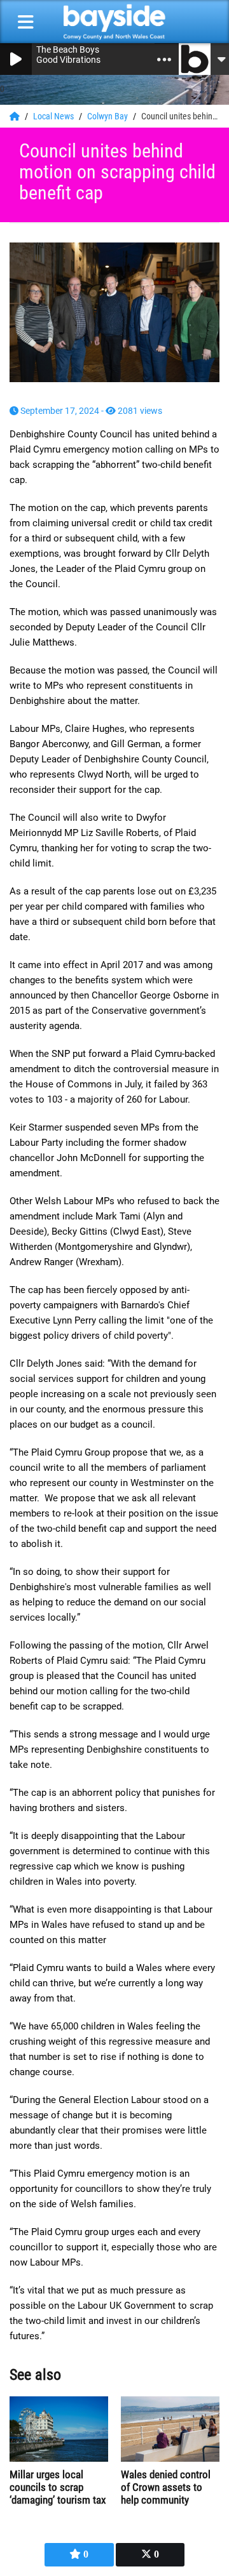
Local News (54, 116)
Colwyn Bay (108, 116)
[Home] (16, 116)
